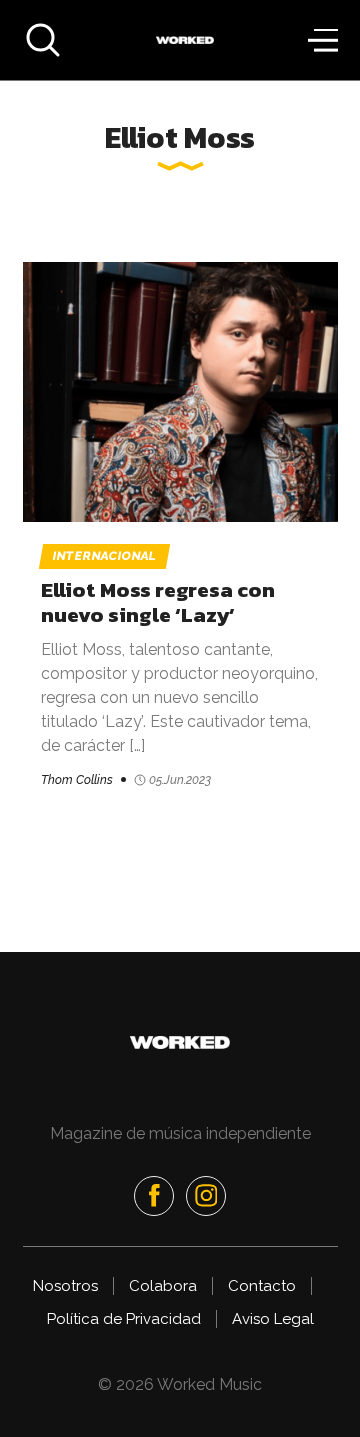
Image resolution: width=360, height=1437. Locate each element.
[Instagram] (206, 1196)
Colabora (163, 1286)
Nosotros (65, 1286)
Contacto (262, 1286)
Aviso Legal (273, 1319)
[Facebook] (154, 1196)
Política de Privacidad (124, 1319)
